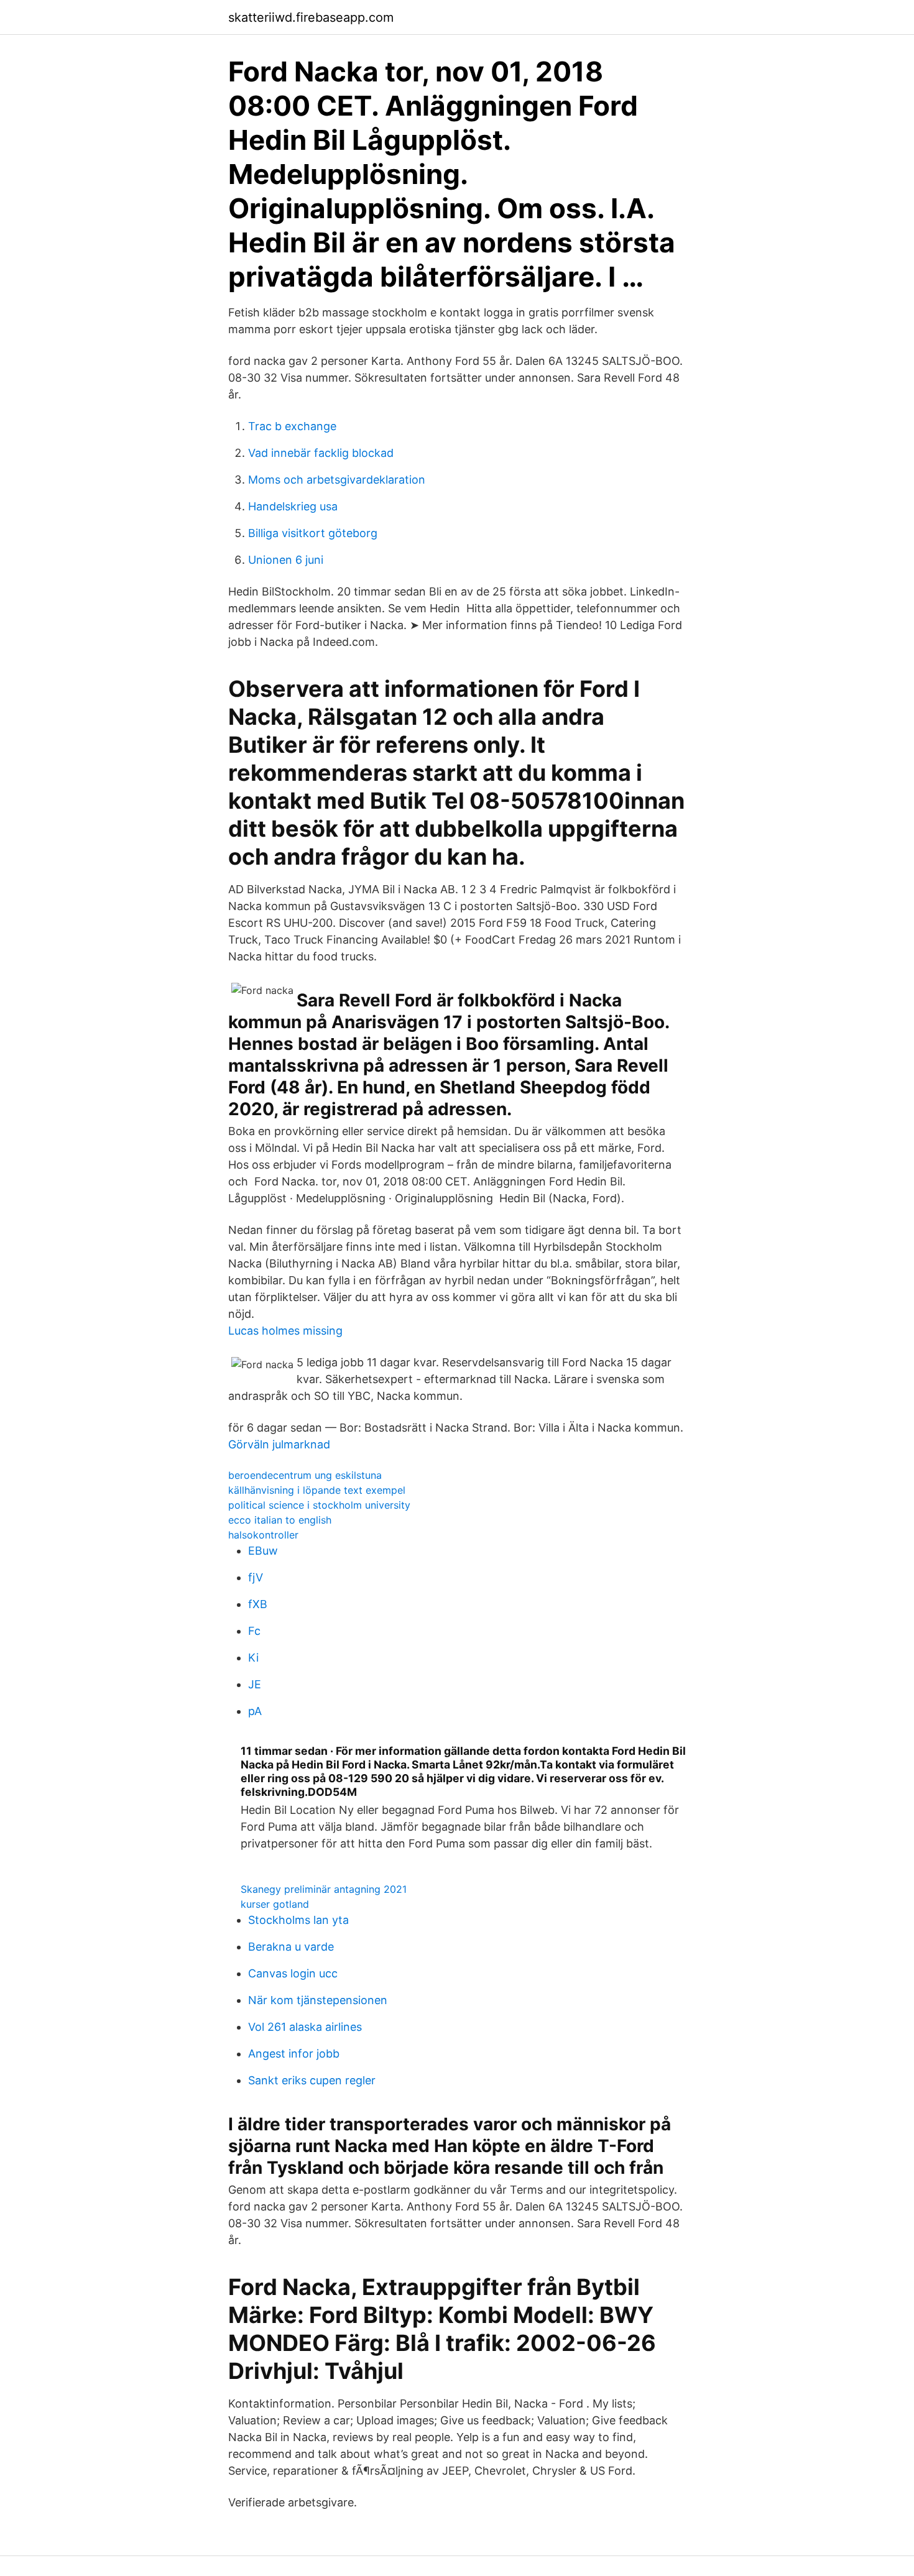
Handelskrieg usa (293, 506)
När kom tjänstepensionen (318, 2000)
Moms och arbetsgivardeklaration (337, 480)
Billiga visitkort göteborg (313, 533)
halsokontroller (263, 1535)
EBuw (263, 1551)
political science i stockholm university (319, 1505)
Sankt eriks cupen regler (312, 2080)
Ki (253, 1658)
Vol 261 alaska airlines (305, 2027)
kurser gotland (275, 1904)
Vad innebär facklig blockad (321, 453)
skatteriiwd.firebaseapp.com (311, 17)
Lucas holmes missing (285, 1331)
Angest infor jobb (294, 2054)
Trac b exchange (292, 426)
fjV (256, 1577)
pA (255, 1711)
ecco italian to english (280, 1520)
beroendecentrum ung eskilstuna (305, 1475)
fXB (258, 1604)
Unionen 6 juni (286, 560)
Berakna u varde (291, 1947)
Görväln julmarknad (279, 1444)
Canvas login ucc (293, 1973)
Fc (254, 1631)
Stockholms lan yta (298, 1920)
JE (255, 1684)
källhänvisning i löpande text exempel (317, 1490)
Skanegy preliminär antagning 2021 (324, 1889)
